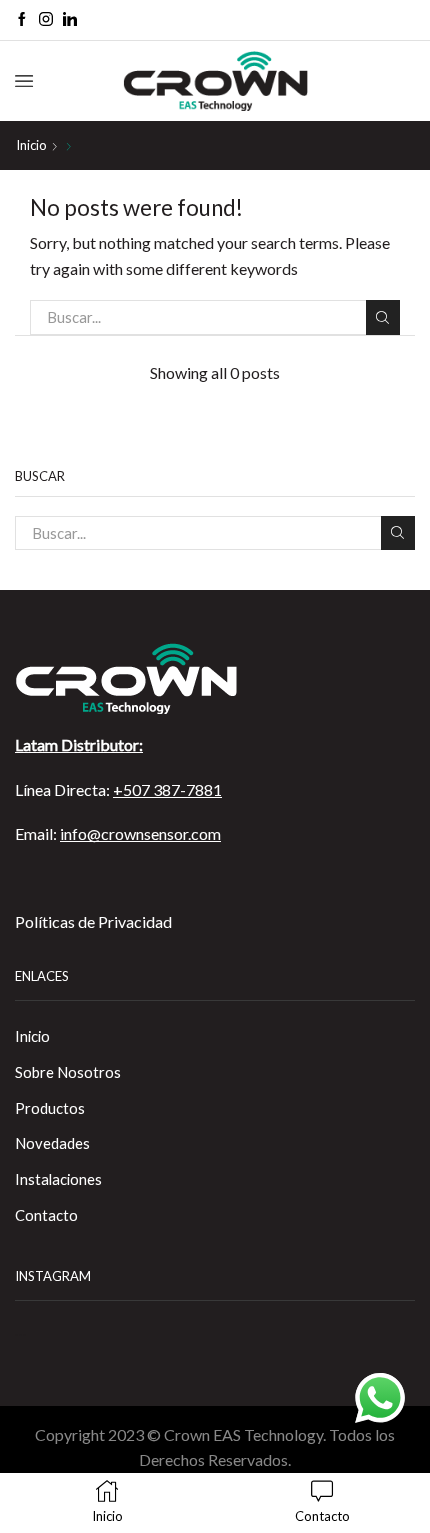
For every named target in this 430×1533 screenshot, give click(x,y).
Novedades (52, 1143)
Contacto (46, 1215)
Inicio (31, 145)
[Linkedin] (70, 20)
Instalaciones (58, 1179)
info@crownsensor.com (140, 833)
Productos (50, 1108)
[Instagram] (46, 20)
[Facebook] (22, 20)
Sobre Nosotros (68, 1072)
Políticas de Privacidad (93, 921)
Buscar (383, 317)
